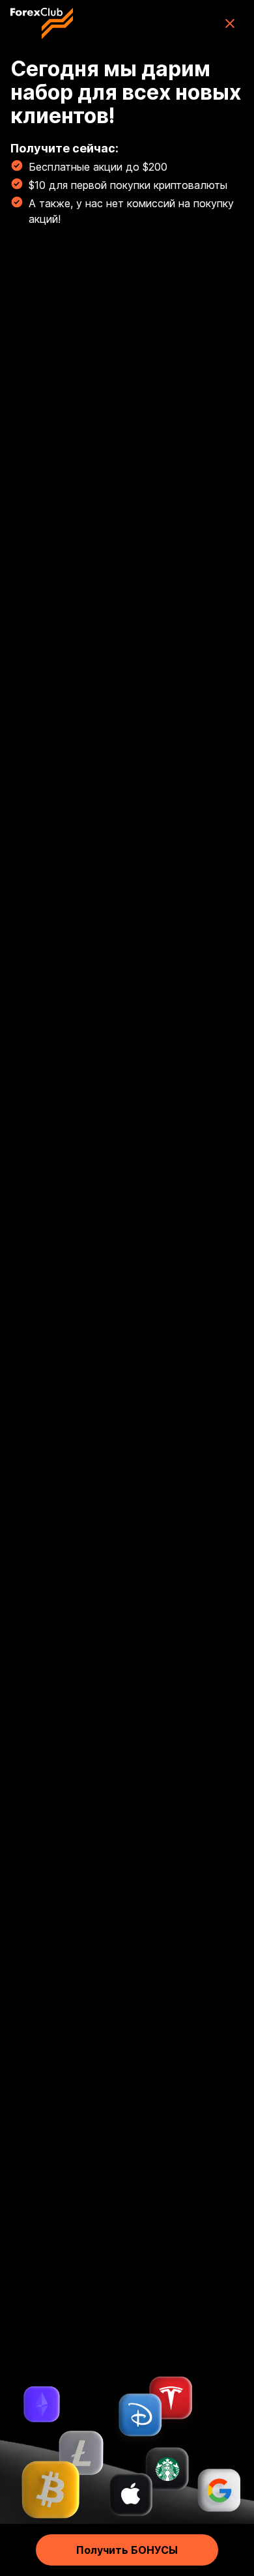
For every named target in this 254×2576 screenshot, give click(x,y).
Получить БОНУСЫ (127, 2550)
